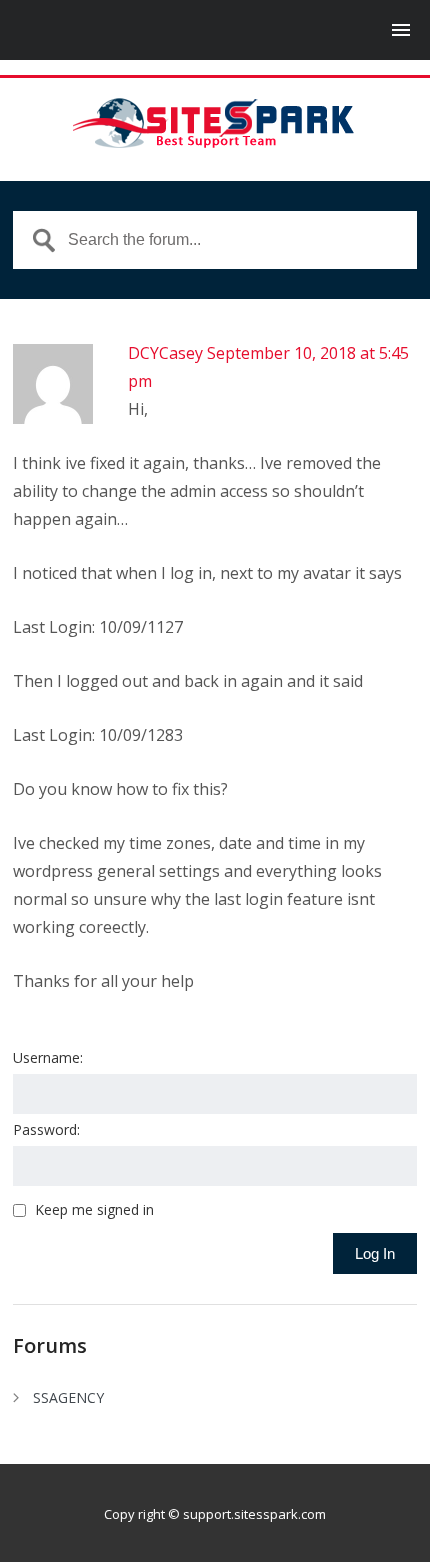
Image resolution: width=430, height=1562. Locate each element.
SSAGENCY (68, 1397)
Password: (46, 1129)
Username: (48, 1057)
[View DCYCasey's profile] (53, 419)
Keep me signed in (94, 1210)
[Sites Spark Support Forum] (215, 123)
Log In (375, 1253)
